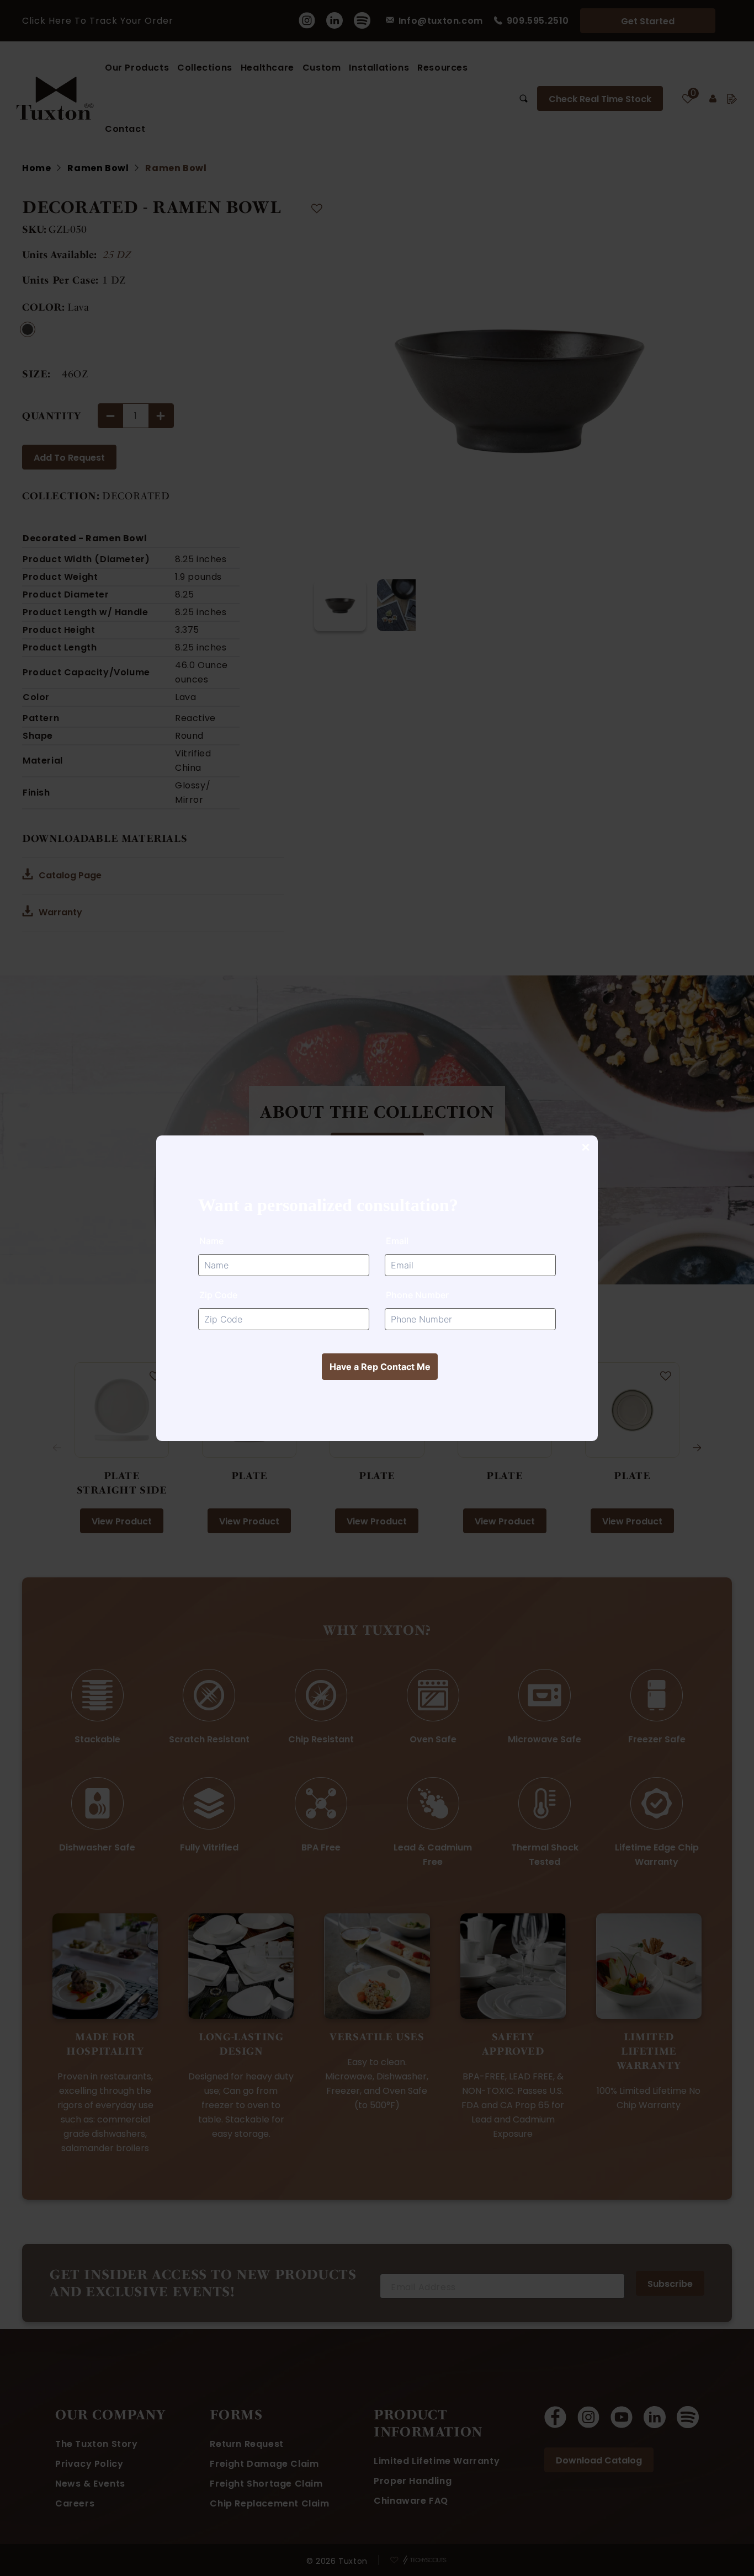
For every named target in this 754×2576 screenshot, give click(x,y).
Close (585, 1148)
